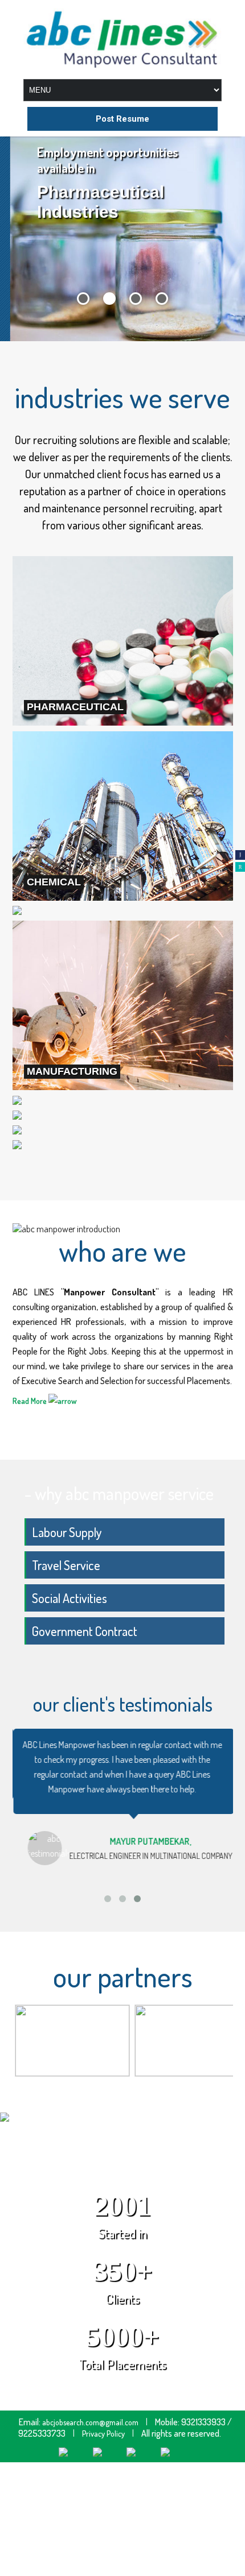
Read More (30, 1401)
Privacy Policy (103, 2434)
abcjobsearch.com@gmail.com (90, 2422)
